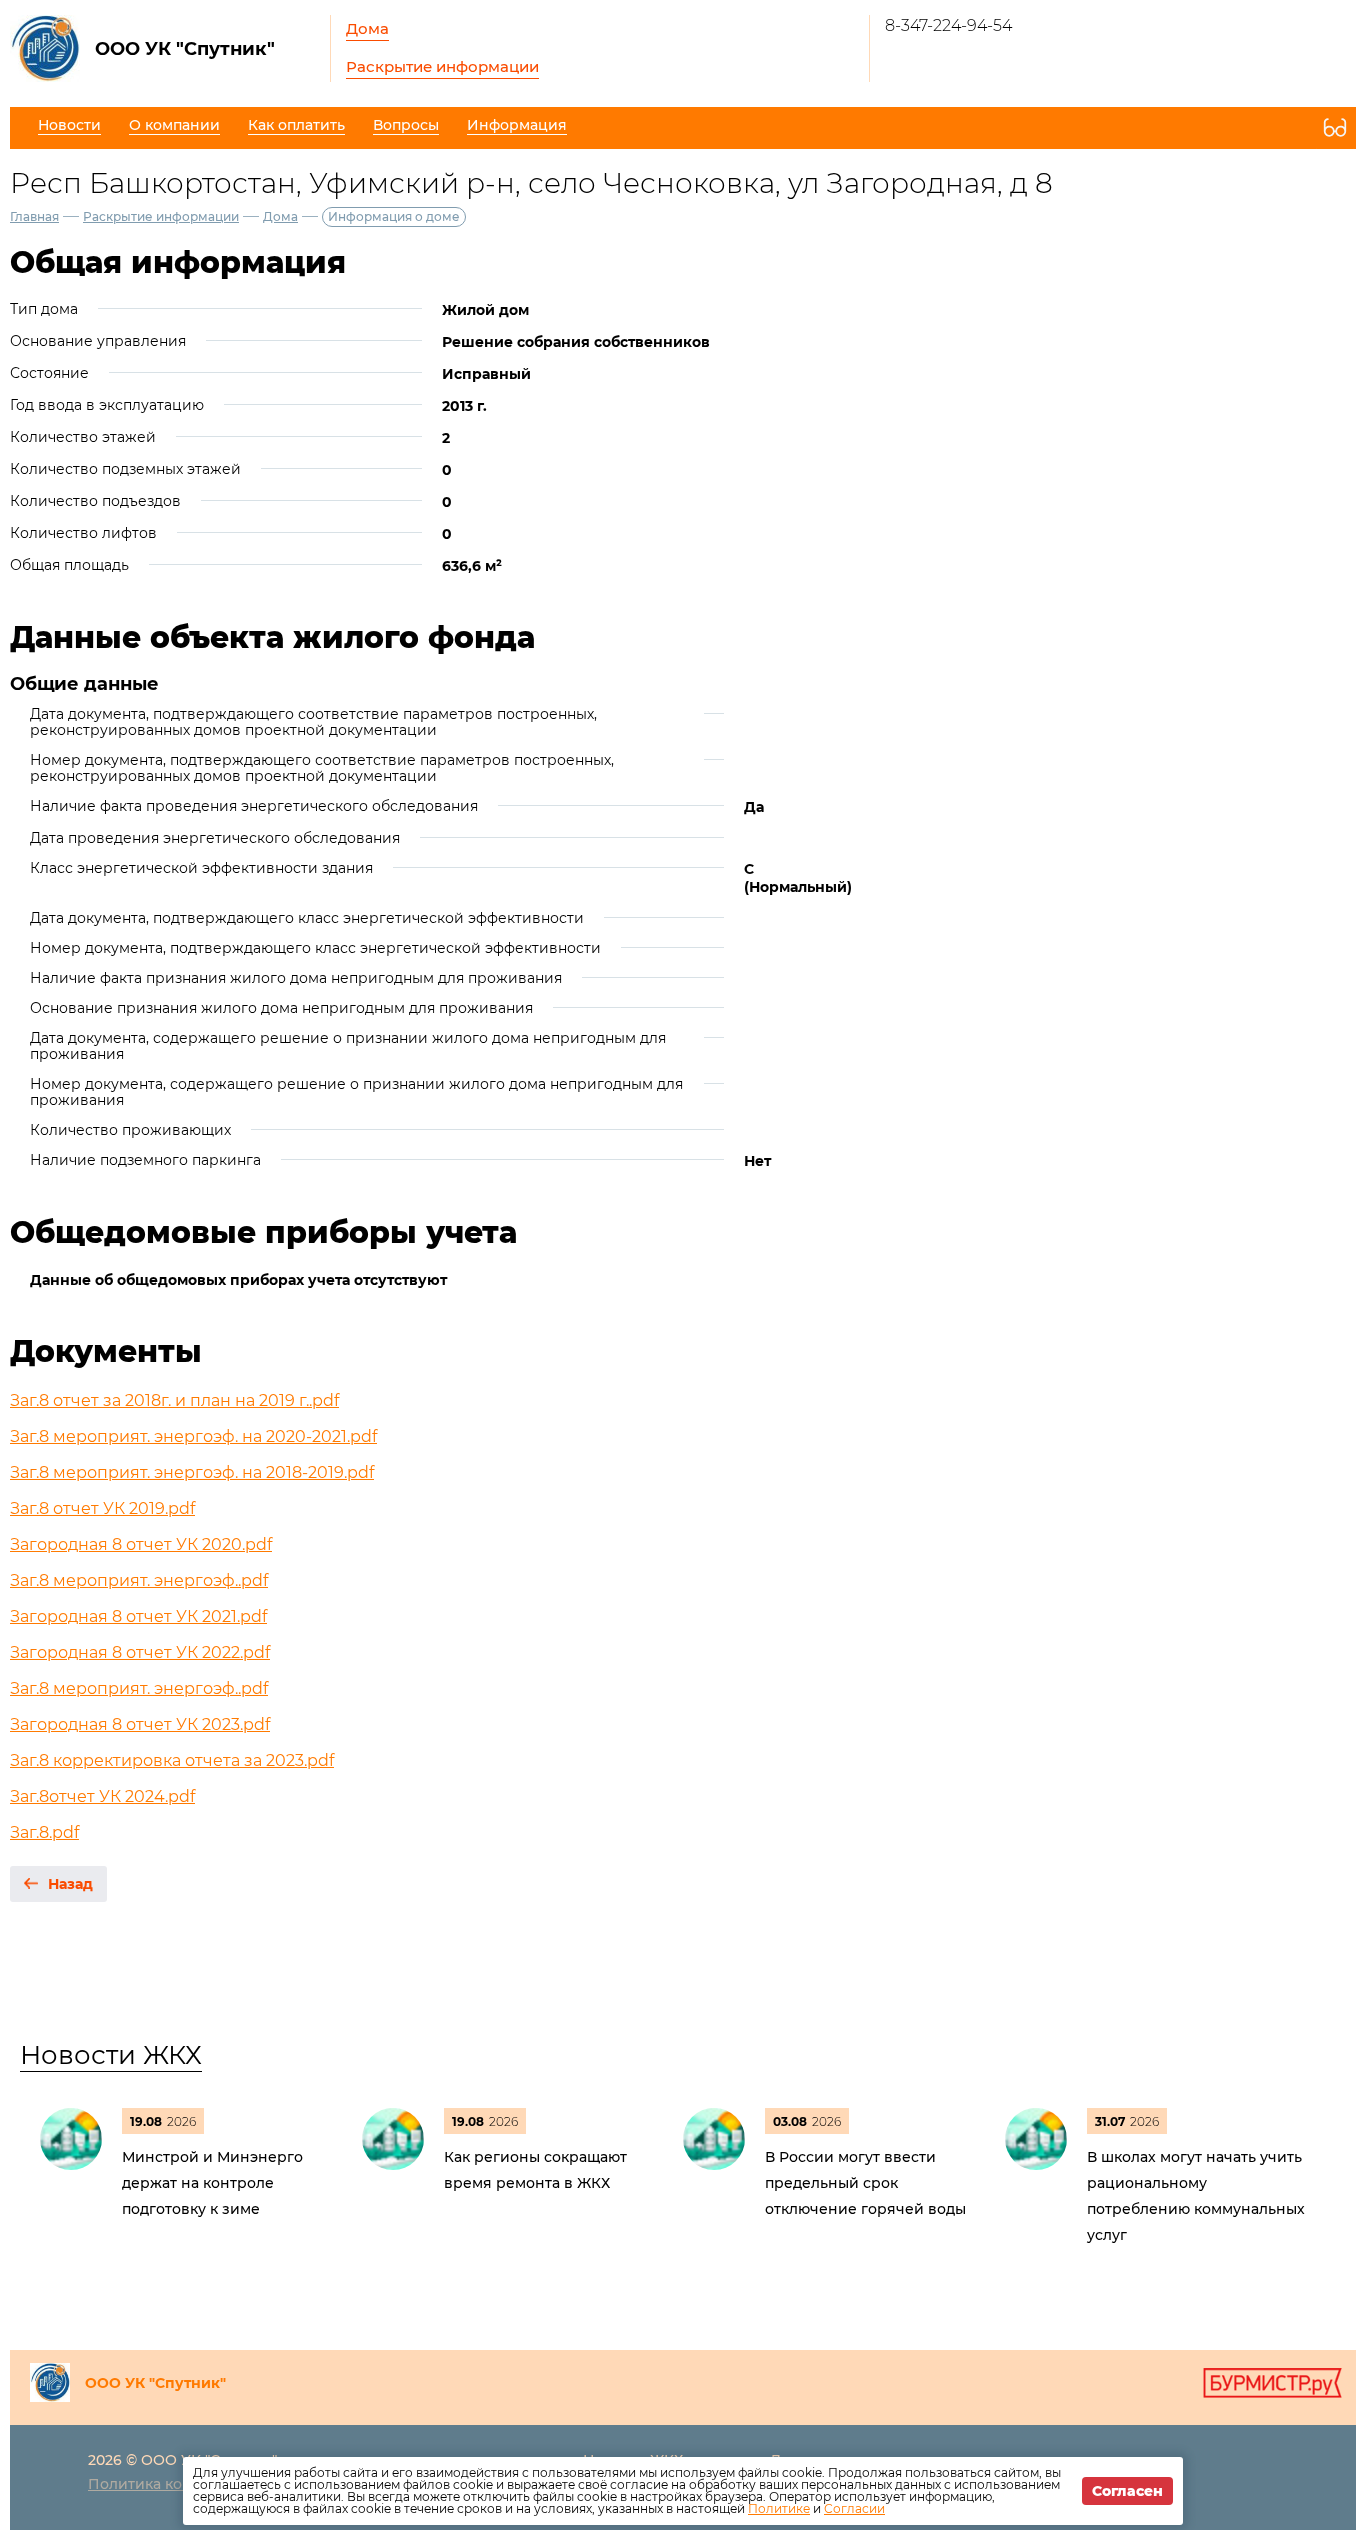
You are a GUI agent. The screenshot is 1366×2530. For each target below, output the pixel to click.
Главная (34, 216)
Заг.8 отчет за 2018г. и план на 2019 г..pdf (174, 1400)
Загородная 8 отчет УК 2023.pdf (140, 1724)
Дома (367, 28)
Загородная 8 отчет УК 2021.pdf (138, 1616)
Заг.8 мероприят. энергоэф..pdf (139, 1580)
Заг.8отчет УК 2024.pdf (102, 1796)
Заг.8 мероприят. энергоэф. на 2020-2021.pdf (193, 1436)
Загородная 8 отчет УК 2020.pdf (141, 1544)
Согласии (854, 2508)
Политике (779, 2508)
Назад (70, 1884)
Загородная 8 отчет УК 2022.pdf (140, 1652)
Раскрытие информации (442, 66)
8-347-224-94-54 (948, 25)
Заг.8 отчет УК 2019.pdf (102, 1508)
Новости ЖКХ (111, 2055)
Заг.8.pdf (44, 1832)
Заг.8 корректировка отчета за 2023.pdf (172, 1760)
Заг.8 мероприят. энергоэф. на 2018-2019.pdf (192, 1472)
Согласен (1127, 2491)
